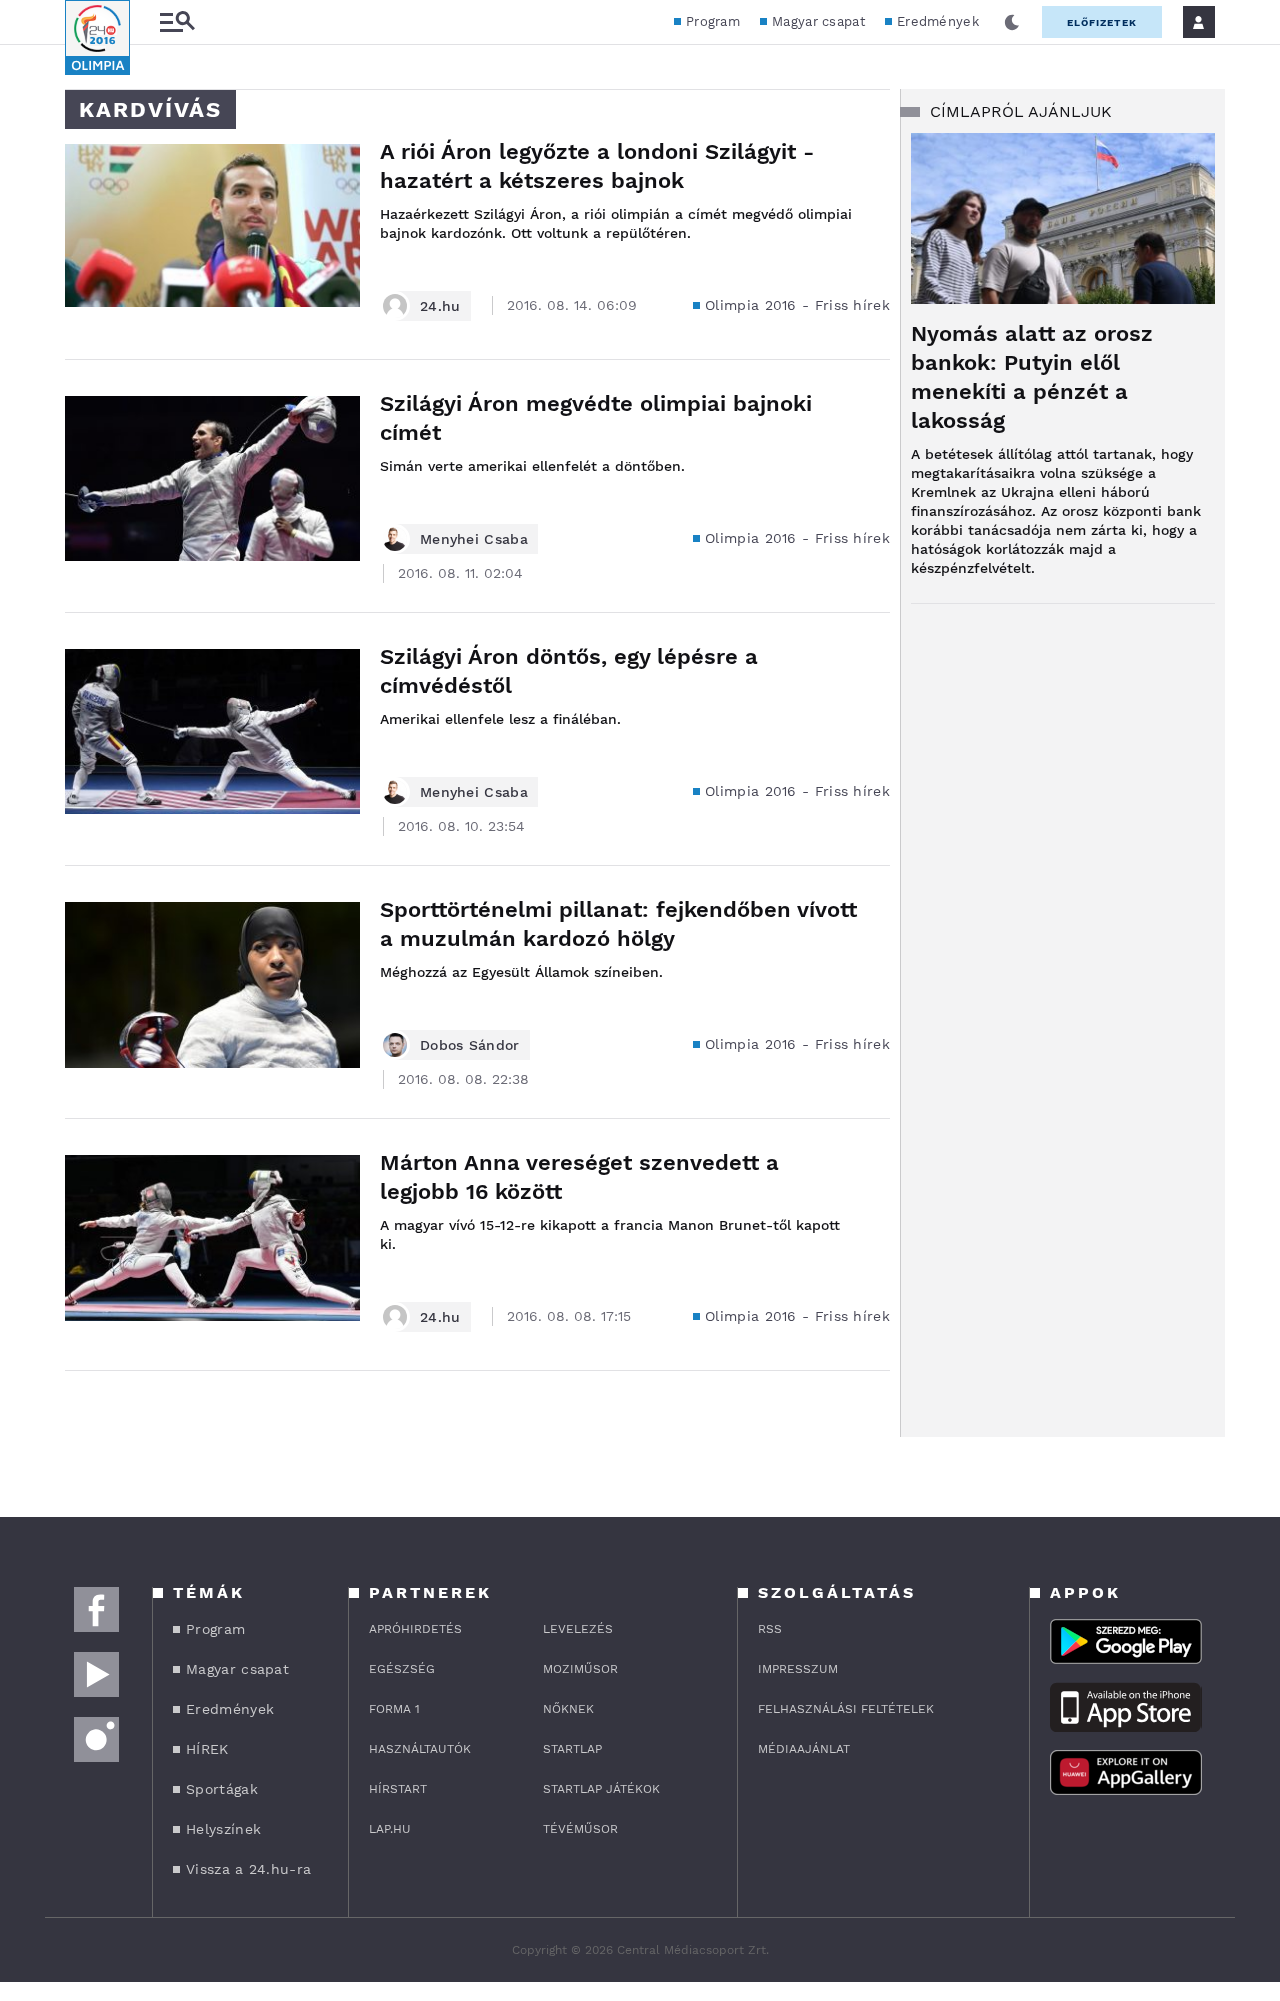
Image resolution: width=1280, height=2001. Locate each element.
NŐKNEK (568, 1709)
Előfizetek (1102, 22)
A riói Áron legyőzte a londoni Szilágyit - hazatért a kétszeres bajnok (597, 166)
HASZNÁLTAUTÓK (420, 1749)
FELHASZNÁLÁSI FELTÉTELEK (846, 1709)
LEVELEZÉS (578, 1629)
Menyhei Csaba (474, 539)
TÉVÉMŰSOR (580, 1829)
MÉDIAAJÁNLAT (804, 1749)
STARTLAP (572, 1749)
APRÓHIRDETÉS (415, 1629)
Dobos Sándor (470, 1045)
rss (770, 1629)
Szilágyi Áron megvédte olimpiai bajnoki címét (596, 418)
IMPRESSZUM (798, 1669)
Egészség (402, 1669)
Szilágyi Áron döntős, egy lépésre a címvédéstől (569, 671)
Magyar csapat (818, 21)
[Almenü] (177, 22)
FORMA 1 (394, 1709)
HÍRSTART (398, 1789)
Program (713, 21)
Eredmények (938, 21)
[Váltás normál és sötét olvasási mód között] (1012, 22)
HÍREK (207, 1749)
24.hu (440, 306)
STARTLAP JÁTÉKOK (601, 1789)
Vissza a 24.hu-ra (248, 1869)
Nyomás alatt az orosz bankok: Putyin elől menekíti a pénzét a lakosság (1032, 377)
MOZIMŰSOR (580, 1669)
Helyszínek (223, 1829)
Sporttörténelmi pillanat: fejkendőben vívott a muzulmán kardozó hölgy (618, 924)
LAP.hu (390, 1829)
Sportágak (222, 1789)
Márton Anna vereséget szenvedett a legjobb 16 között (579, 1177)
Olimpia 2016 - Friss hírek (797, 305)
